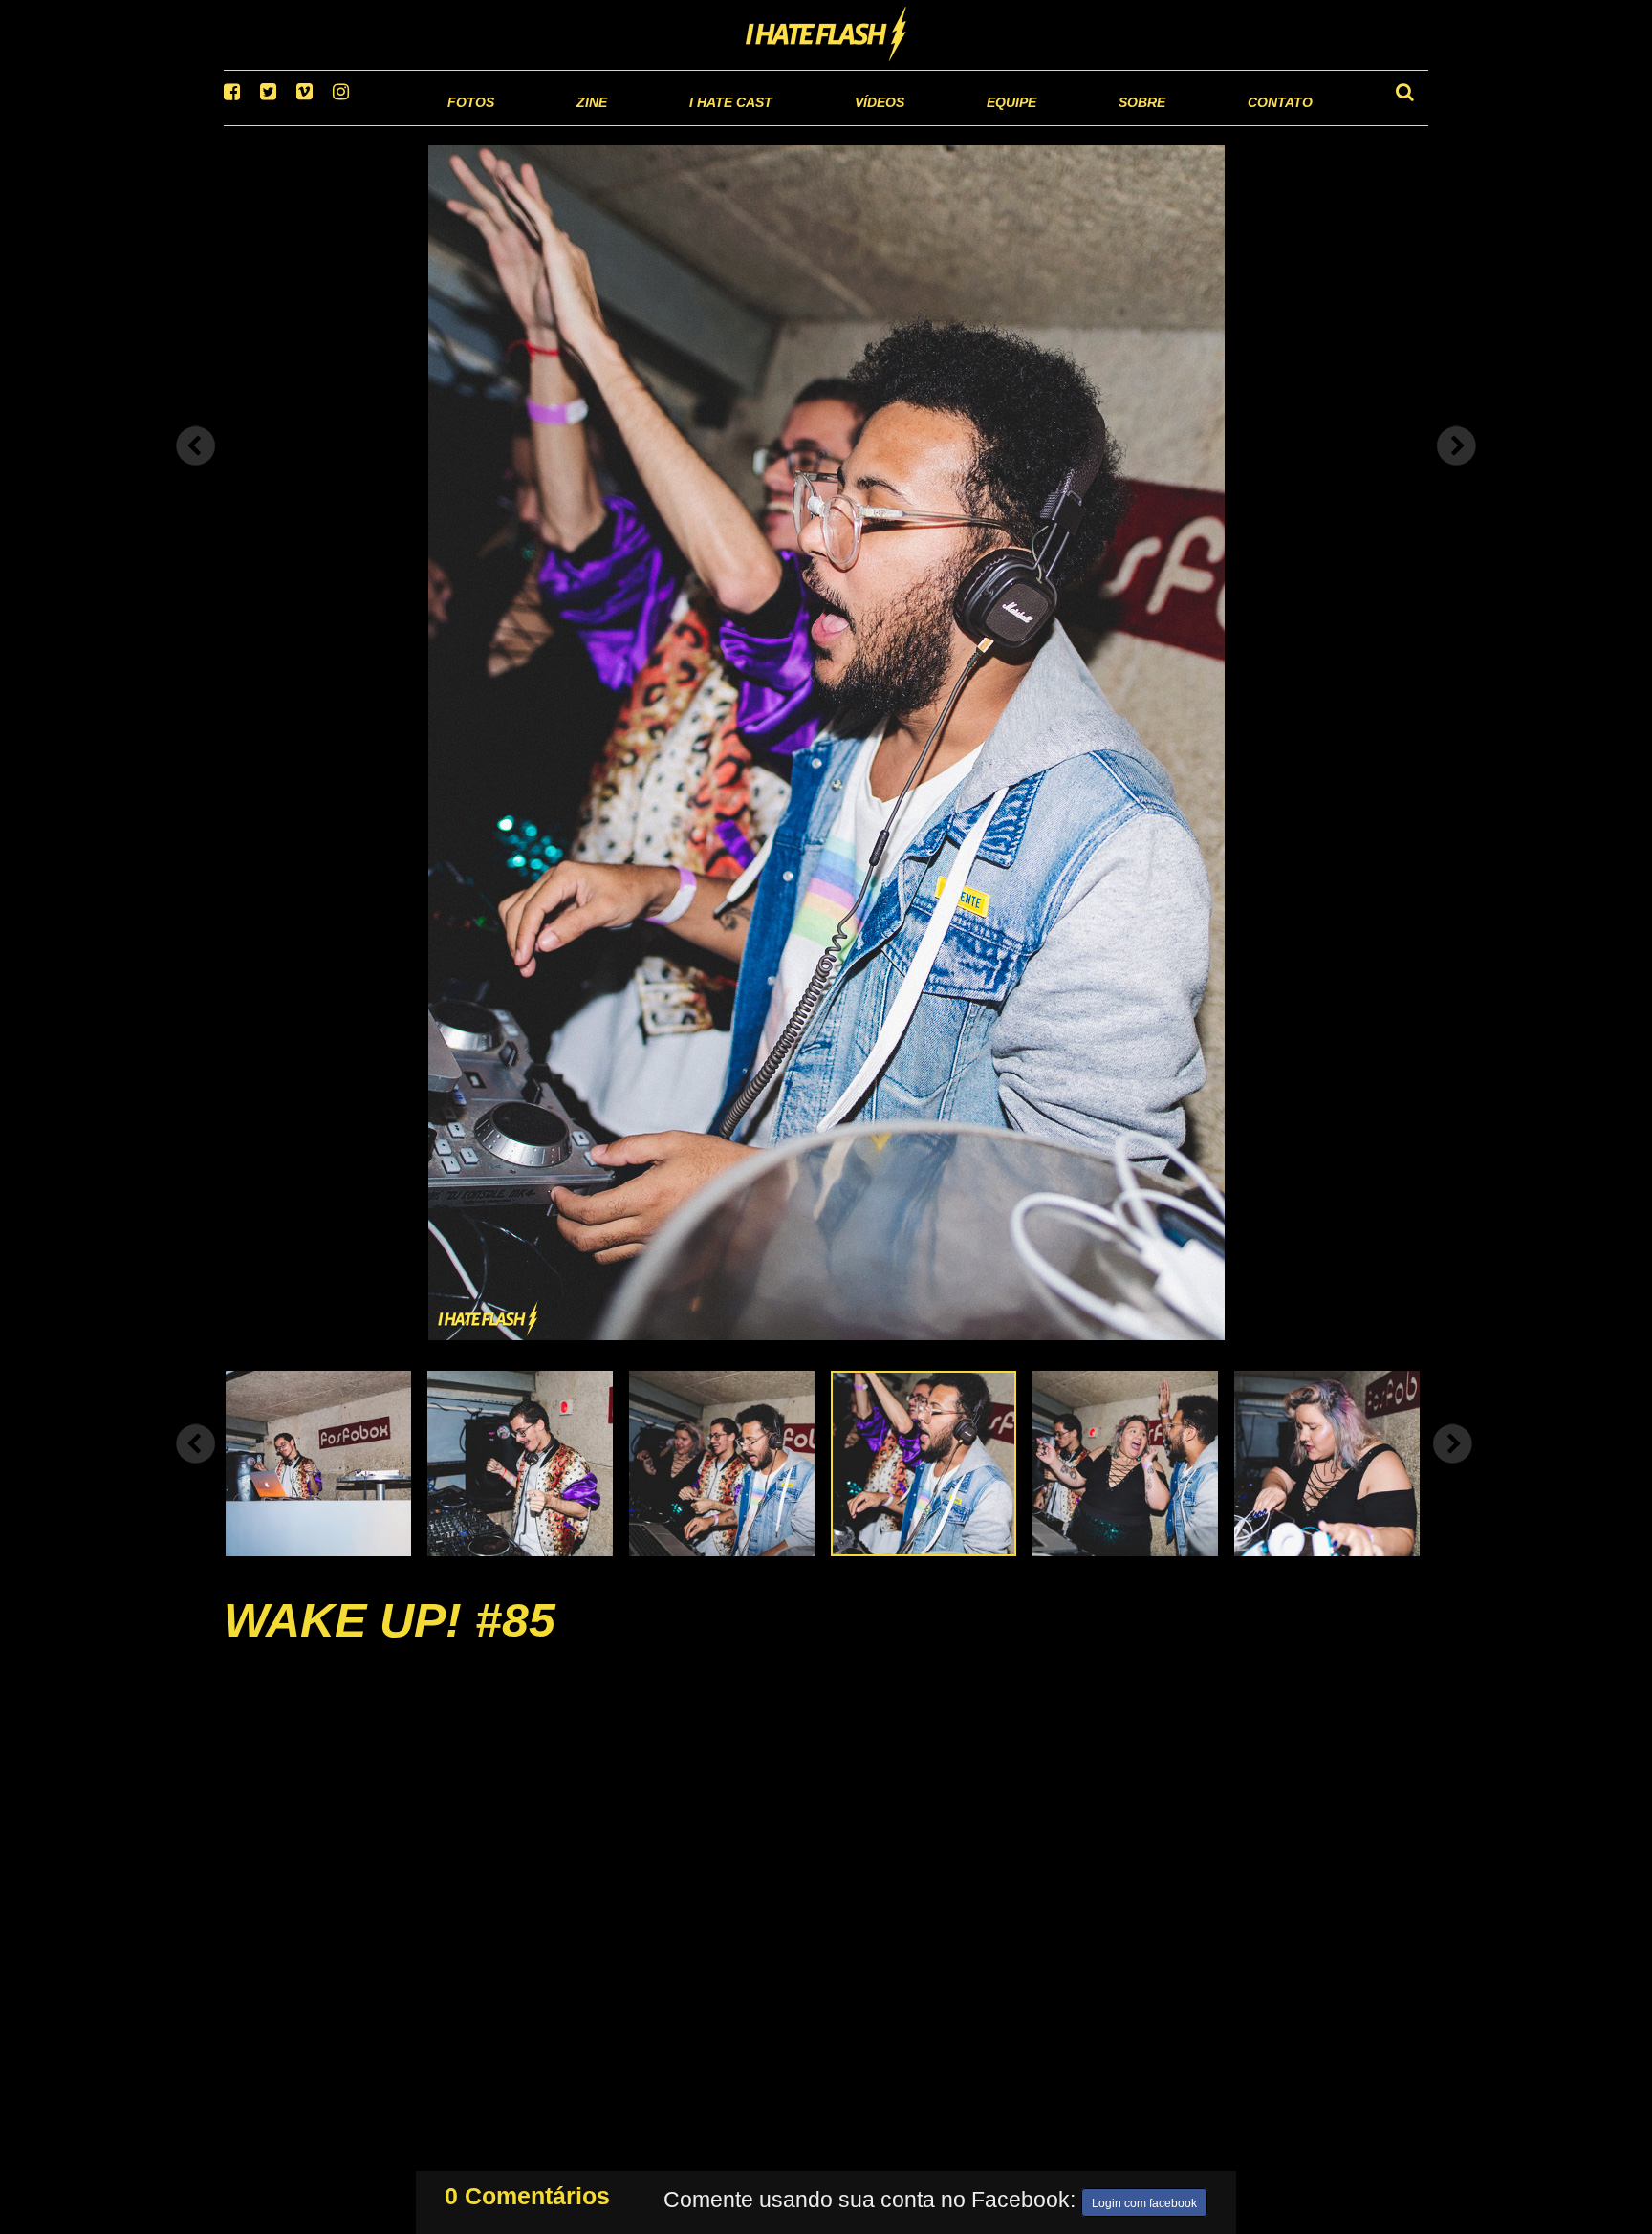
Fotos (338, 124)
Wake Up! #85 (390, 1644)
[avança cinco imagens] (196, 1467)
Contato (1262, 124)
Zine (468, 124)
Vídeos (806, 124)
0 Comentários (527, 2192)
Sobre (1104, 124)
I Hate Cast (629, 124)
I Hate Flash (826, 35)
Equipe (956, 124)
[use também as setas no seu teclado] (196, 470)
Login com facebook (1144, 2200)
